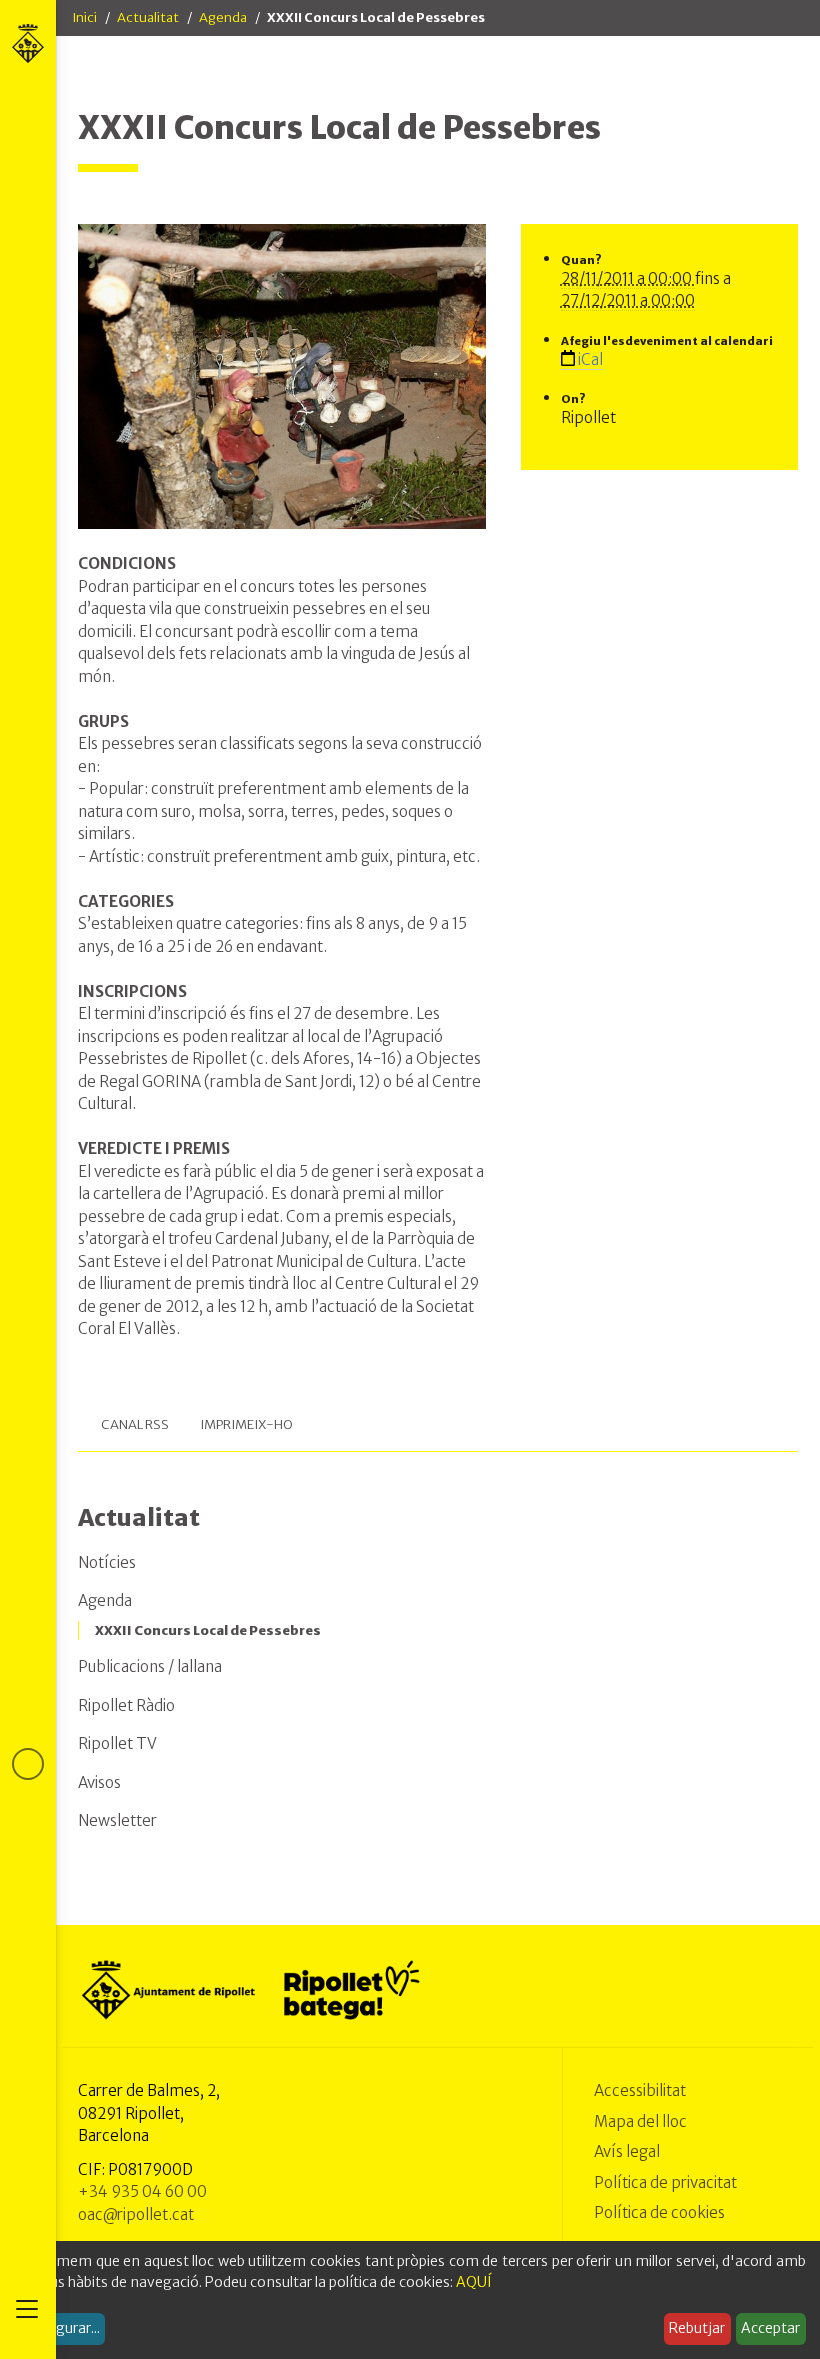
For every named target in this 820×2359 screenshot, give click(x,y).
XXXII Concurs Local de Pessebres (208, 1630)
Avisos (99, 1782)
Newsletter (117, 1820)
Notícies (107, 1562)
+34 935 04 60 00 (142, 2191)
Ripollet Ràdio (126, 1705)
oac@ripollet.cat (136, 2214)
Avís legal (627, 2151)
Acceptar (770, 2328)
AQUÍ (474, 2282)
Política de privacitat (665, 2182)
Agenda (223, 17)
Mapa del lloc (640, 2121)
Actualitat (148, 17)
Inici (84, 17)
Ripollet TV (117, 1743)
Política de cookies (659, 2212)
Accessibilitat (640, 2090)
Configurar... (60, 2328)
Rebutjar (697, 2328)
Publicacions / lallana (150, 1666)
